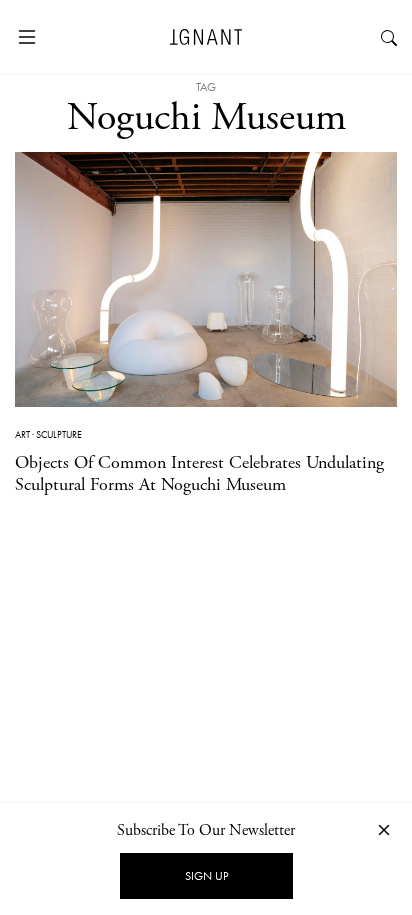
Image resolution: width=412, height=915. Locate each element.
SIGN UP (206, 876)
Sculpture (59, 434)
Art (22, 434)
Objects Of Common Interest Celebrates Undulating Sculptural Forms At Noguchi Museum (199, 473)
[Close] (384, 829)
